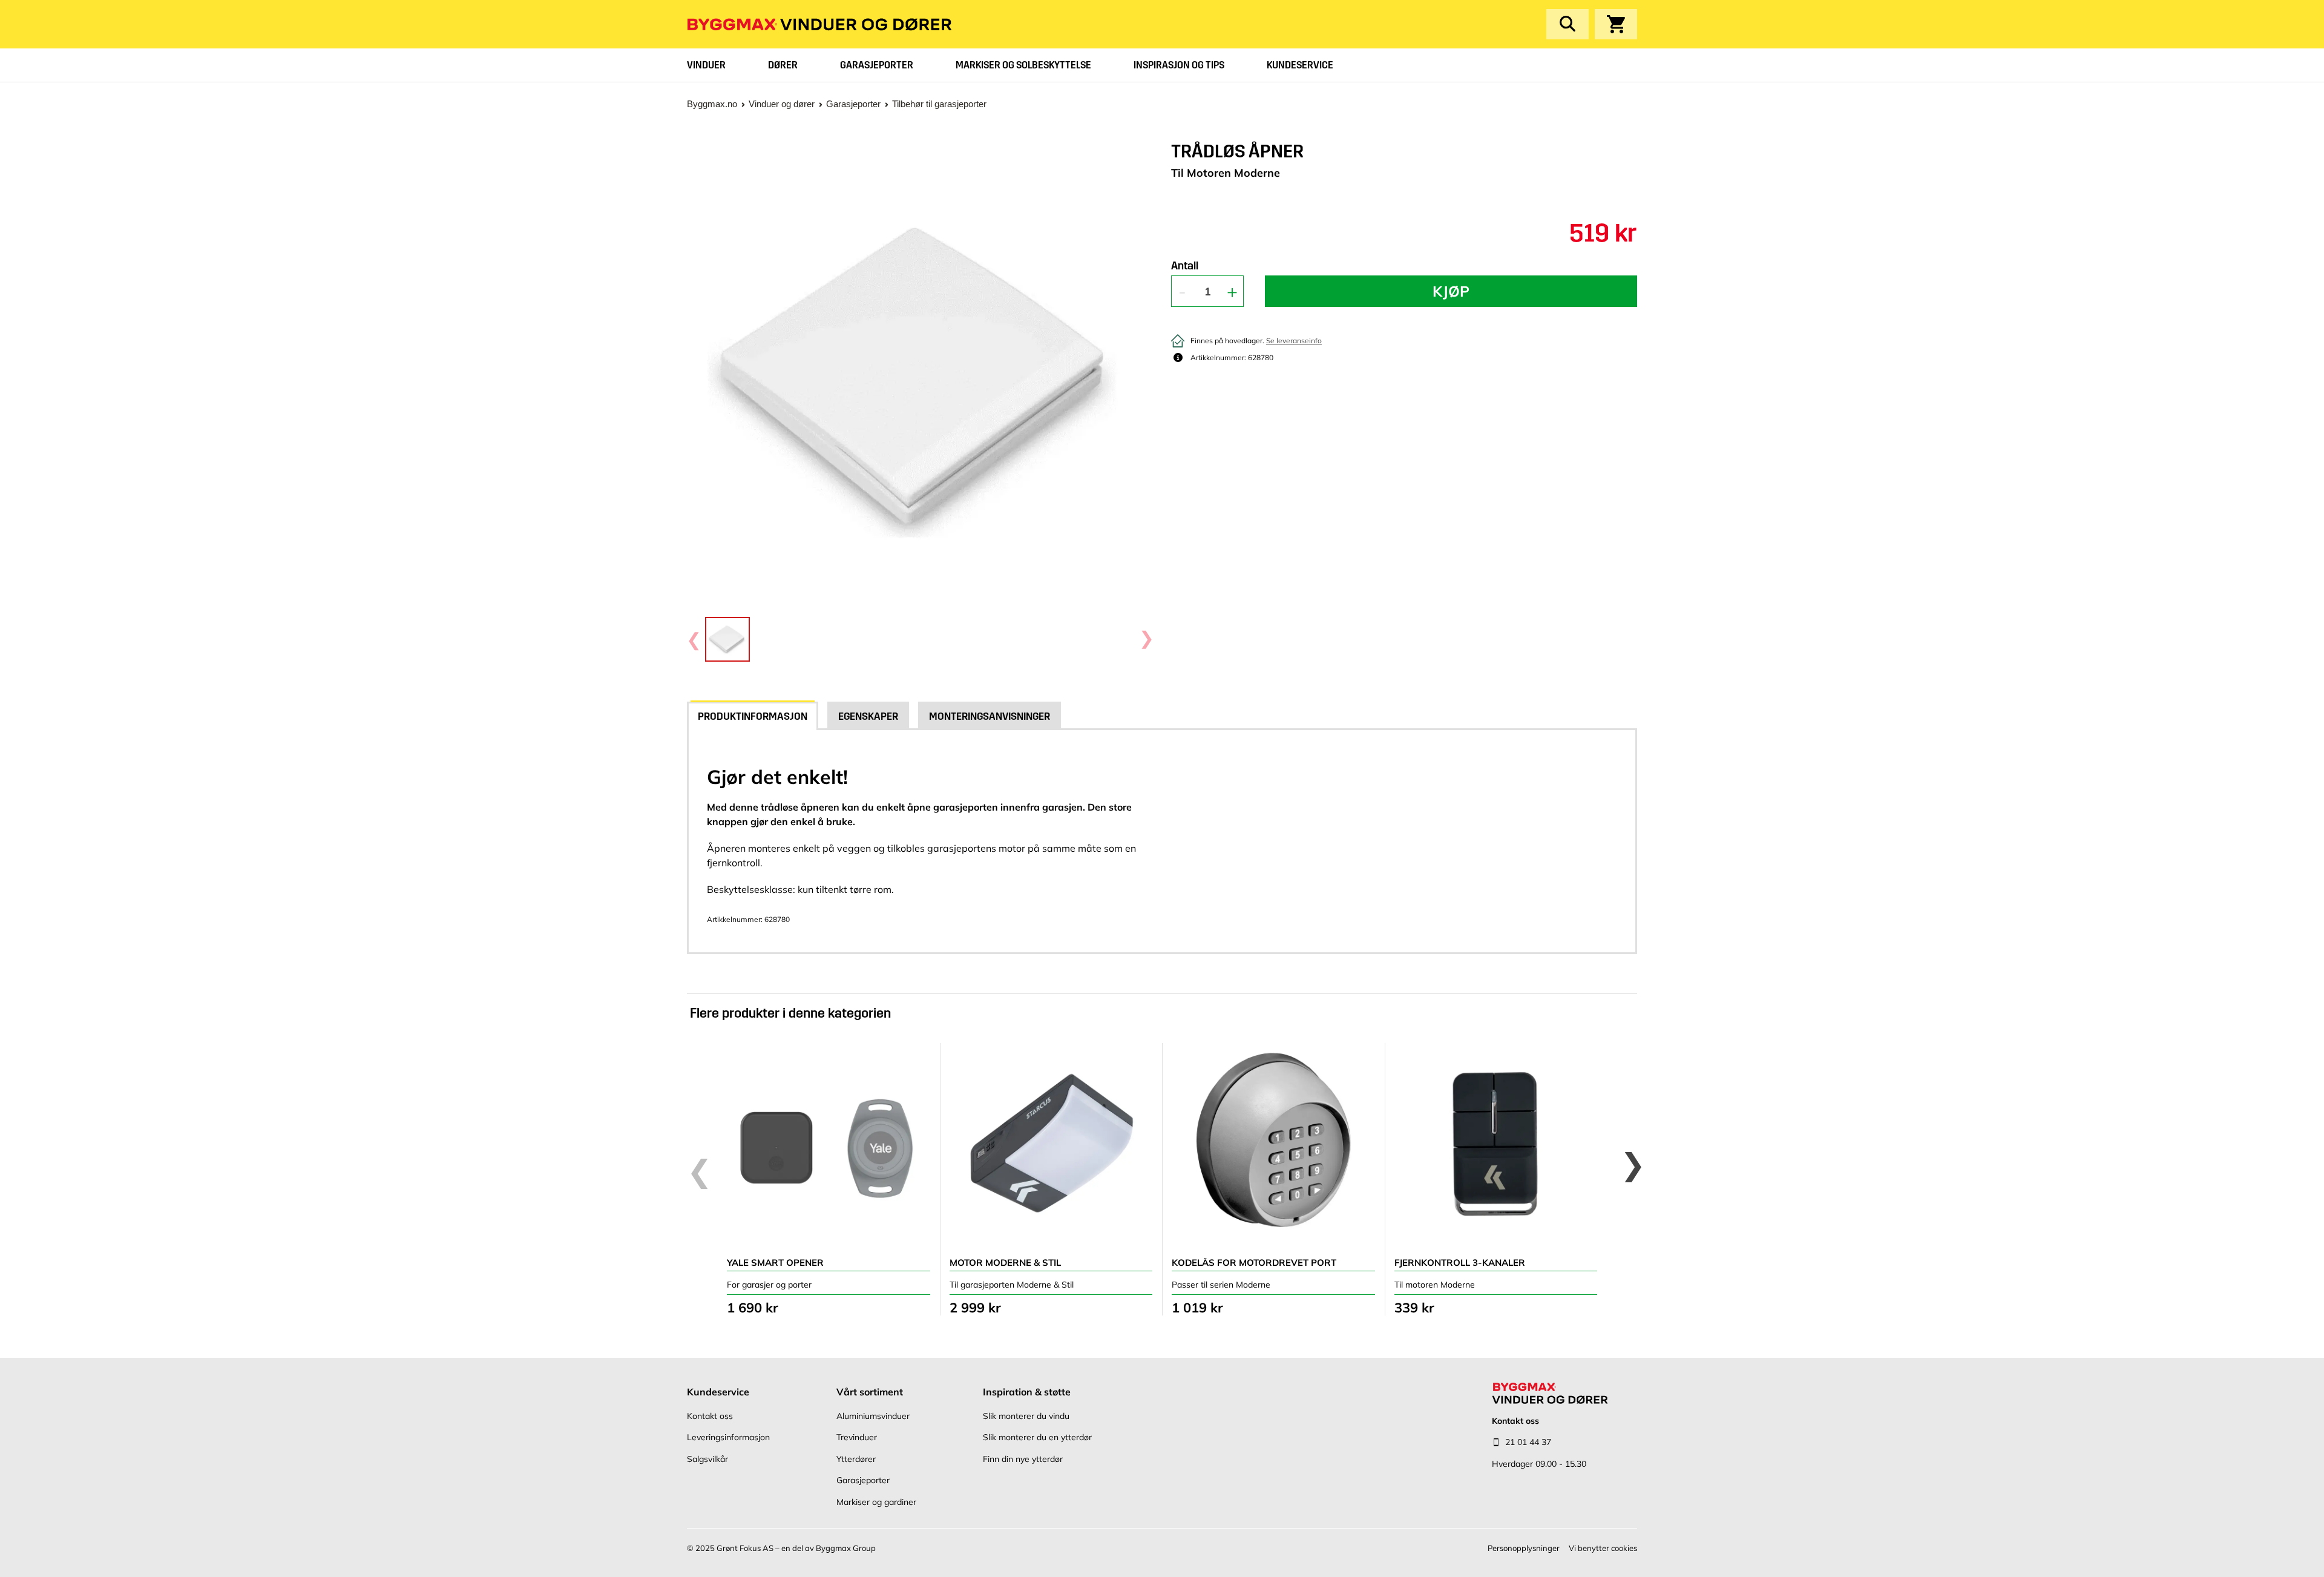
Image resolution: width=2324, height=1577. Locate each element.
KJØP (1451, 291)
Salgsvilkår (707, 1459)
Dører (783, 65)
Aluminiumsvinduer (873, 1416)
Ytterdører (856, 1459)
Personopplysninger (1524, 1548)
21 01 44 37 (1528, 1442)
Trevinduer (857, 1437)
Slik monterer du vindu (1026, 1416)
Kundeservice (1300, 65)
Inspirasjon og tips (1179, 65)
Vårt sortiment (870, 1392)
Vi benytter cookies (1603, 1548)
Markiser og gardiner (876, 1502)
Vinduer (706, 65)
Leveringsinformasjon (728, 1437)
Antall (1185, 266)
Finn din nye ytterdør (1023, 1459)
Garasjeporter (877, 65)
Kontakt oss (710, 1416)
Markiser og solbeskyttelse (1023, 65)
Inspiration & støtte (1027, 1392)
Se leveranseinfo (1294, 341)
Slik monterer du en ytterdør (1037, 1437)
